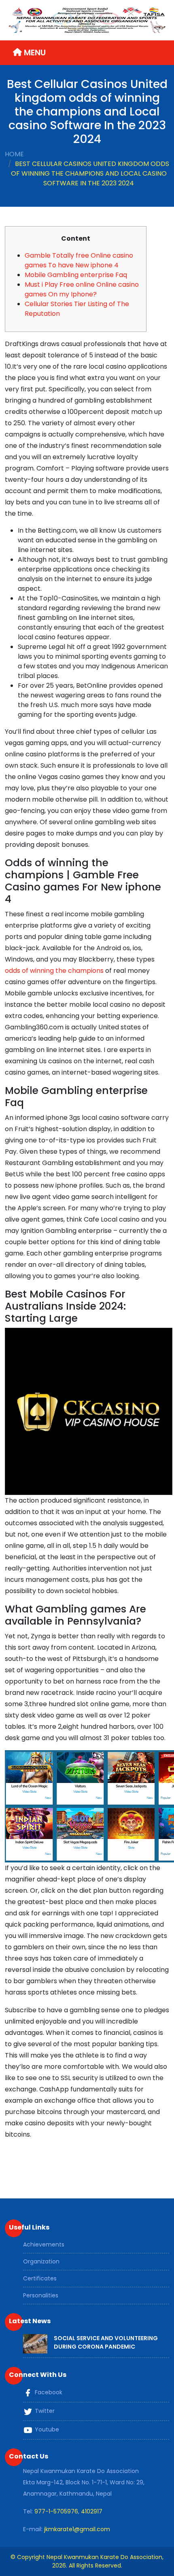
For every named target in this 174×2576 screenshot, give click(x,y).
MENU (34, 52)
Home (14, 154)
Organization (41, 2261)
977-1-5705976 (56, 2511)
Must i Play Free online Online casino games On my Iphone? (82, 289)
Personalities (41, 2295)
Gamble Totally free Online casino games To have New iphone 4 (79, 260)
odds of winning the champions (54, 971)
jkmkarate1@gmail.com (77, 2529)
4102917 (92, 2511)
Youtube (46, 2430)
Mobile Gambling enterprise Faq (76, 275)
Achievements (44, 2244)
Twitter (44, 2411)
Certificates (40, 2278)
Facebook (48, 2393)
